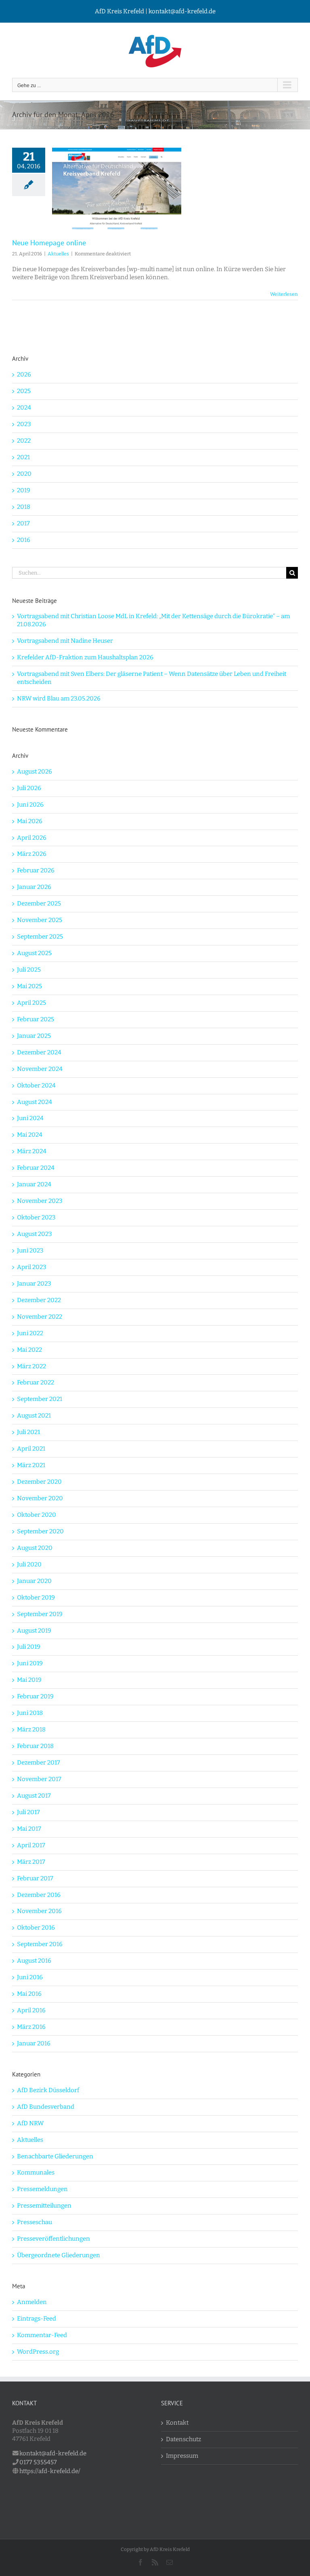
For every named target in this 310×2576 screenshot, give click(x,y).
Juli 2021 (28, 1432)
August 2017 (34, 1796)
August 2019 (34, 1631)
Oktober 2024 (36, 1085)
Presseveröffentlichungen (53, 2239)
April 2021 (31, 1449)
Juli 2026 (29, 788)
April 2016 (31, 2010)
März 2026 (32, 854)
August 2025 (34, 953)
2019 (24, 490)
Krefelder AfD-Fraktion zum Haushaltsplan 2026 (85, 657)
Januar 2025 (34, 1036)
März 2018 (31, 1729)
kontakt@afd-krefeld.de (53, 2453)
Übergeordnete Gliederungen (59, 2255)
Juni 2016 (30, 1977)
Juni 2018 (30, 1713)
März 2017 (31, 1862)
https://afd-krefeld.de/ (50, 2471)
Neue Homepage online (49, 243)
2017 (23, 523)
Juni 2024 (30, 1118)
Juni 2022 (30, 1333)
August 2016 (34, 1961)
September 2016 (40, 1944)
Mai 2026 (30, 821)
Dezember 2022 (39, 1300)
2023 (24, 424)
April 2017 (31, 1845)
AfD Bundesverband (46, 2107)
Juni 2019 (30, 1663)
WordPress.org (38, 2352)
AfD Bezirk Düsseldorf (48, 2090)
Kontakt (177, 2423)
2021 (23, 457)
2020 (24, 474)
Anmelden (32, 2302)
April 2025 (31, 1003)
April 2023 (32, 1267)
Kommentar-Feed (42, 2335)
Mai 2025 (29, 986)
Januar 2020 (34, 1581)
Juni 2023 (30, 1250)
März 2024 (32, 1151)
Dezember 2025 (39, 903)
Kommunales (36, 2172)
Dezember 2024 (39, 1052)
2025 (24, 391)
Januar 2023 (34, 1284)
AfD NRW (30, 2123)
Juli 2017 (28, 1812)
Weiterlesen (284, 294)
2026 (24, 374)
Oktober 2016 (36, 1928)
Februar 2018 (35, 1746)
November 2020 (40, 1498)
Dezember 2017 (39, 1763)
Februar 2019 (35, 1696)
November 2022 (40, 1317)
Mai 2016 (29, 1994)
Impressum (182, 2456)
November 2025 (40, 920)
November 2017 (39, 1779)
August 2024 (35, 1102)
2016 (24, 540)
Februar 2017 (35, 1878)
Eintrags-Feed (37, 2319)
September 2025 (40, 937)
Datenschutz (183, 2439)
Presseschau (35, 2222)
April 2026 (32, 838)
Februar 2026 (36, 870)
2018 (24, 507)
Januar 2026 (34, 887)
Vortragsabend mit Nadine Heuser (65, 641)
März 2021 (31, 1465)
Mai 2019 (29, 1680)
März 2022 (31, 1366)
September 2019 (40, 1614)
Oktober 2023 (36, 1217)
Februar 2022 (36, 1382)
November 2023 (40, 1201)
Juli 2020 (29, 1564)
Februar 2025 (36, 1019)
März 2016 (31, 2027)
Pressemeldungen (42, 2189)
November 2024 (40, 1069)
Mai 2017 (29, 1829)
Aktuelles (58, 254)
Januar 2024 (34, 1184)
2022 (24, 441)
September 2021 (40, 1399)
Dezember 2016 (39, 1895)
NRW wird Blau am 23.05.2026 (59, 698)
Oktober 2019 (36, 1597)
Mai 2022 (29, 1350)
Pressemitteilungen (44, 2206)
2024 (24, 408)
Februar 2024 (36, 1168)
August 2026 (35, 772)
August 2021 (34, 1416)
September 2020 (40, 1531)
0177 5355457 (38, 2462)
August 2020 (35, 1548)
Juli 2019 (29, 1647)
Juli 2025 (29, 970)
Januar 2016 (34, 2043)
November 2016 (39, 1911)
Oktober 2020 (37, 1515)
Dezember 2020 (39, 1482)
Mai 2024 (30, 1135)
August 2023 (35, 1234)
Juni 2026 (30, 805)
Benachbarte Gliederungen (55, 2156)
